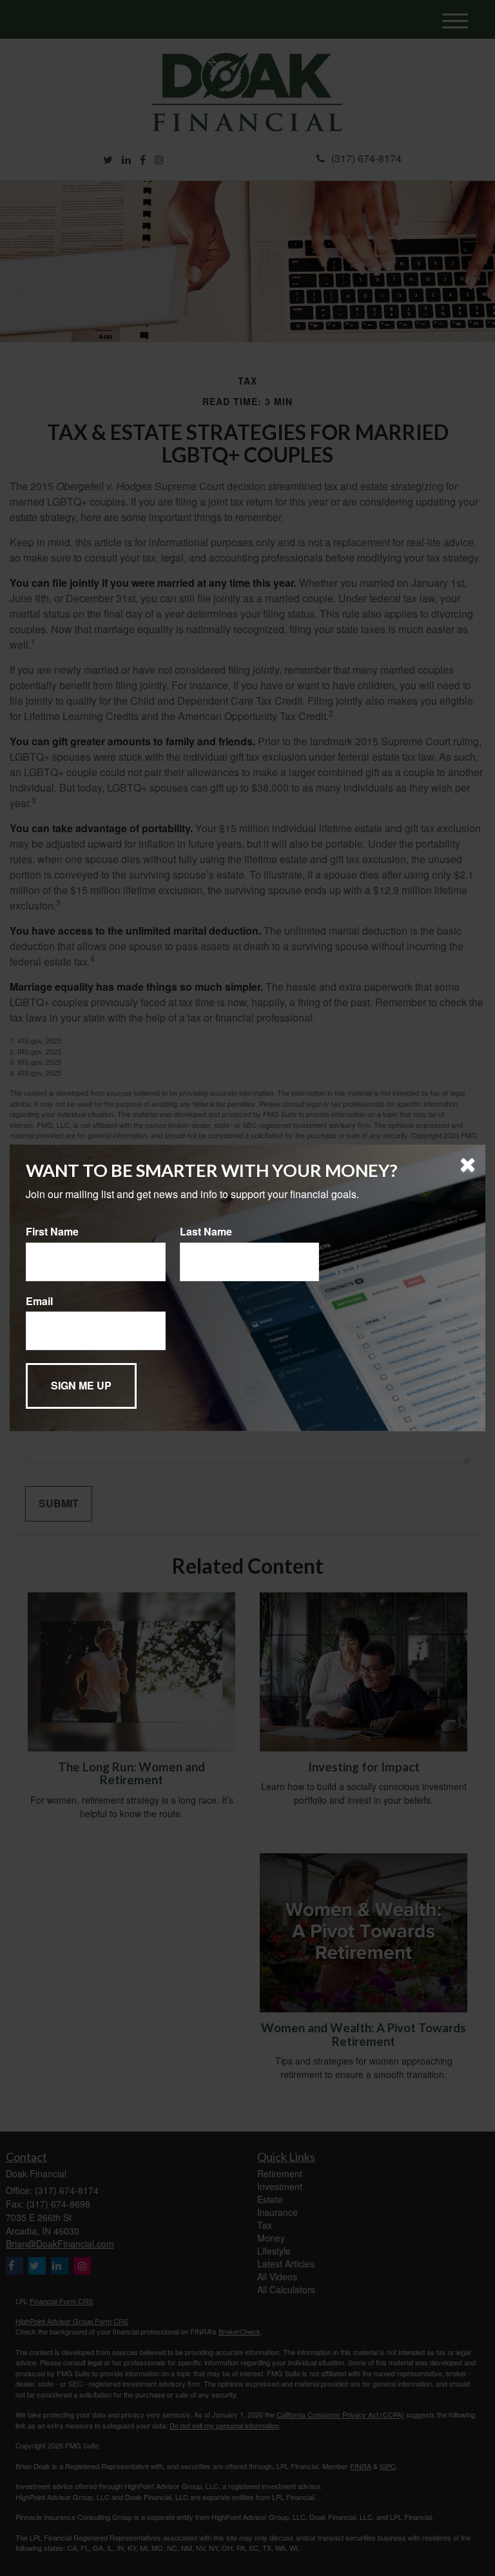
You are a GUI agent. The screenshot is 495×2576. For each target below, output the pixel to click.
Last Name (206, 1232)
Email (39, 1301)
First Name (52, 1232)
